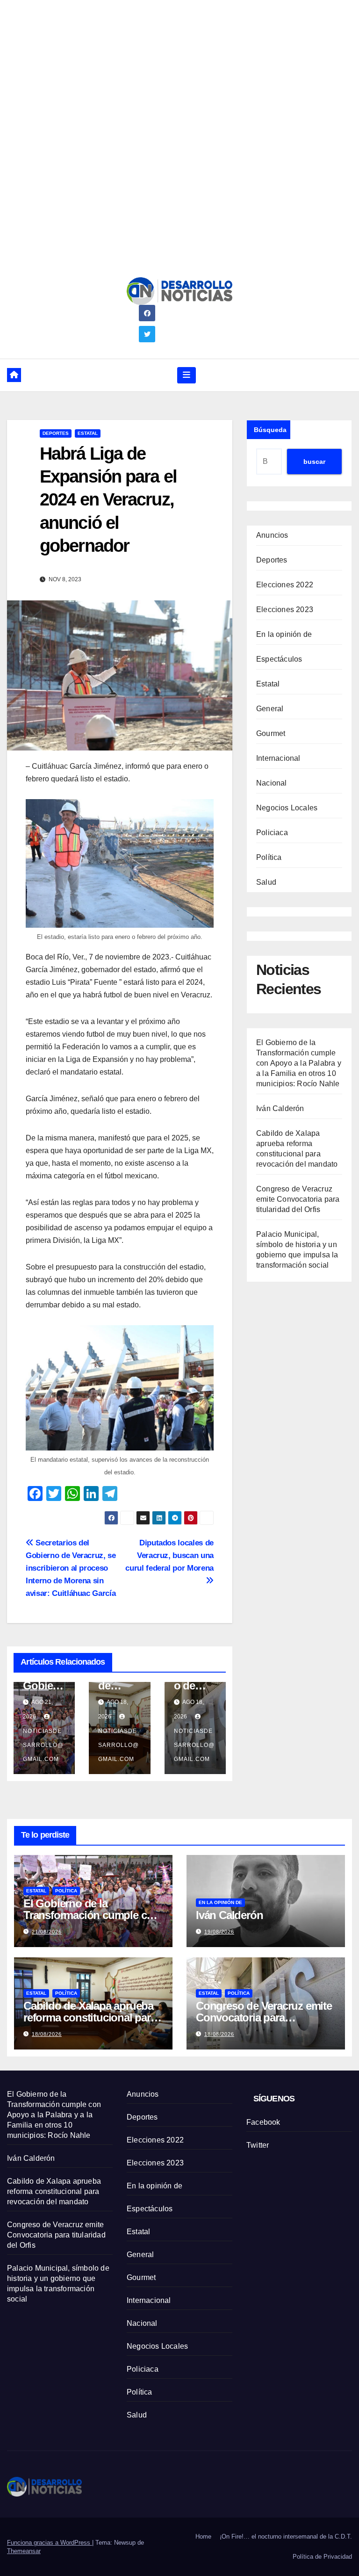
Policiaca (272, 833)
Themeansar (24, 2551)
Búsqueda (270, 430)
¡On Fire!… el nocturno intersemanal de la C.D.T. (286, 2536)
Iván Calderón (280, 1108)
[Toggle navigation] (187, 375)
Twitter (258, 2145)
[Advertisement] (179, 65)
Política (269, 857)
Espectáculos (279, 659)
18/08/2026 (47, 2034)
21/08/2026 (47, 1932)
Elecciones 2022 (285, 585)
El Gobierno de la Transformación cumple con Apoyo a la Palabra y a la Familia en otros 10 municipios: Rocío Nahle (299, 1063)
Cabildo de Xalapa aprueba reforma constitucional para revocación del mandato (90, 2017)
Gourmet (271, 733)
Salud (266, 882)
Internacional (278, 758)
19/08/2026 (219, 1932)
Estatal (88, 433)
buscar (314, 462)
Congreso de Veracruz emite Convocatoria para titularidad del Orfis (298, 1199)
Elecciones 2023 (285, 610)
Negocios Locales (287, 808)
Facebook (263, 2122)
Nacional (272, 783)
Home (203, 2536)
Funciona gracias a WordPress (50, 2543)
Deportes (56, 433)
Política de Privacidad (322, 2557)
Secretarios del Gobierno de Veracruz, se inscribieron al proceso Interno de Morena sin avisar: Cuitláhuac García (71, 1568)
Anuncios (272, 535)
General (270, 709)
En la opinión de (284, 634)
